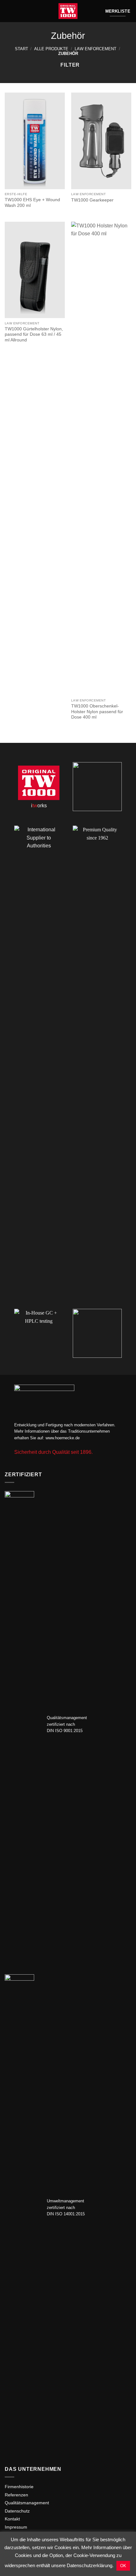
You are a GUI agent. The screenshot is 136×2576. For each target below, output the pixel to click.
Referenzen (16, 2495)
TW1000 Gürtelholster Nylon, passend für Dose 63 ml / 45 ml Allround (34, 334)
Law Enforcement (96, 49)
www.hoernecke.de (63, 1438)
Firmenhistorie (19, 2487)
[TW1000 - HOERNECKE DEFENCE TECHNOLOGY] (68, 11)
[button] (9, 11)
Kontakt (12, 2519)
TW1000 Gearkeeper (92, 200)
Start (22, 49)
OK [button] (123, 2566)
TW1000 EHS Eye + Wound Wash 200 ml (32, 203)
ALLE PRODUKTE (51, 49)
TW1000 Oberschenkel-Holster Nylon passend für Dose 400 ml (97, 712)
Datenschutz (17, 2511)
